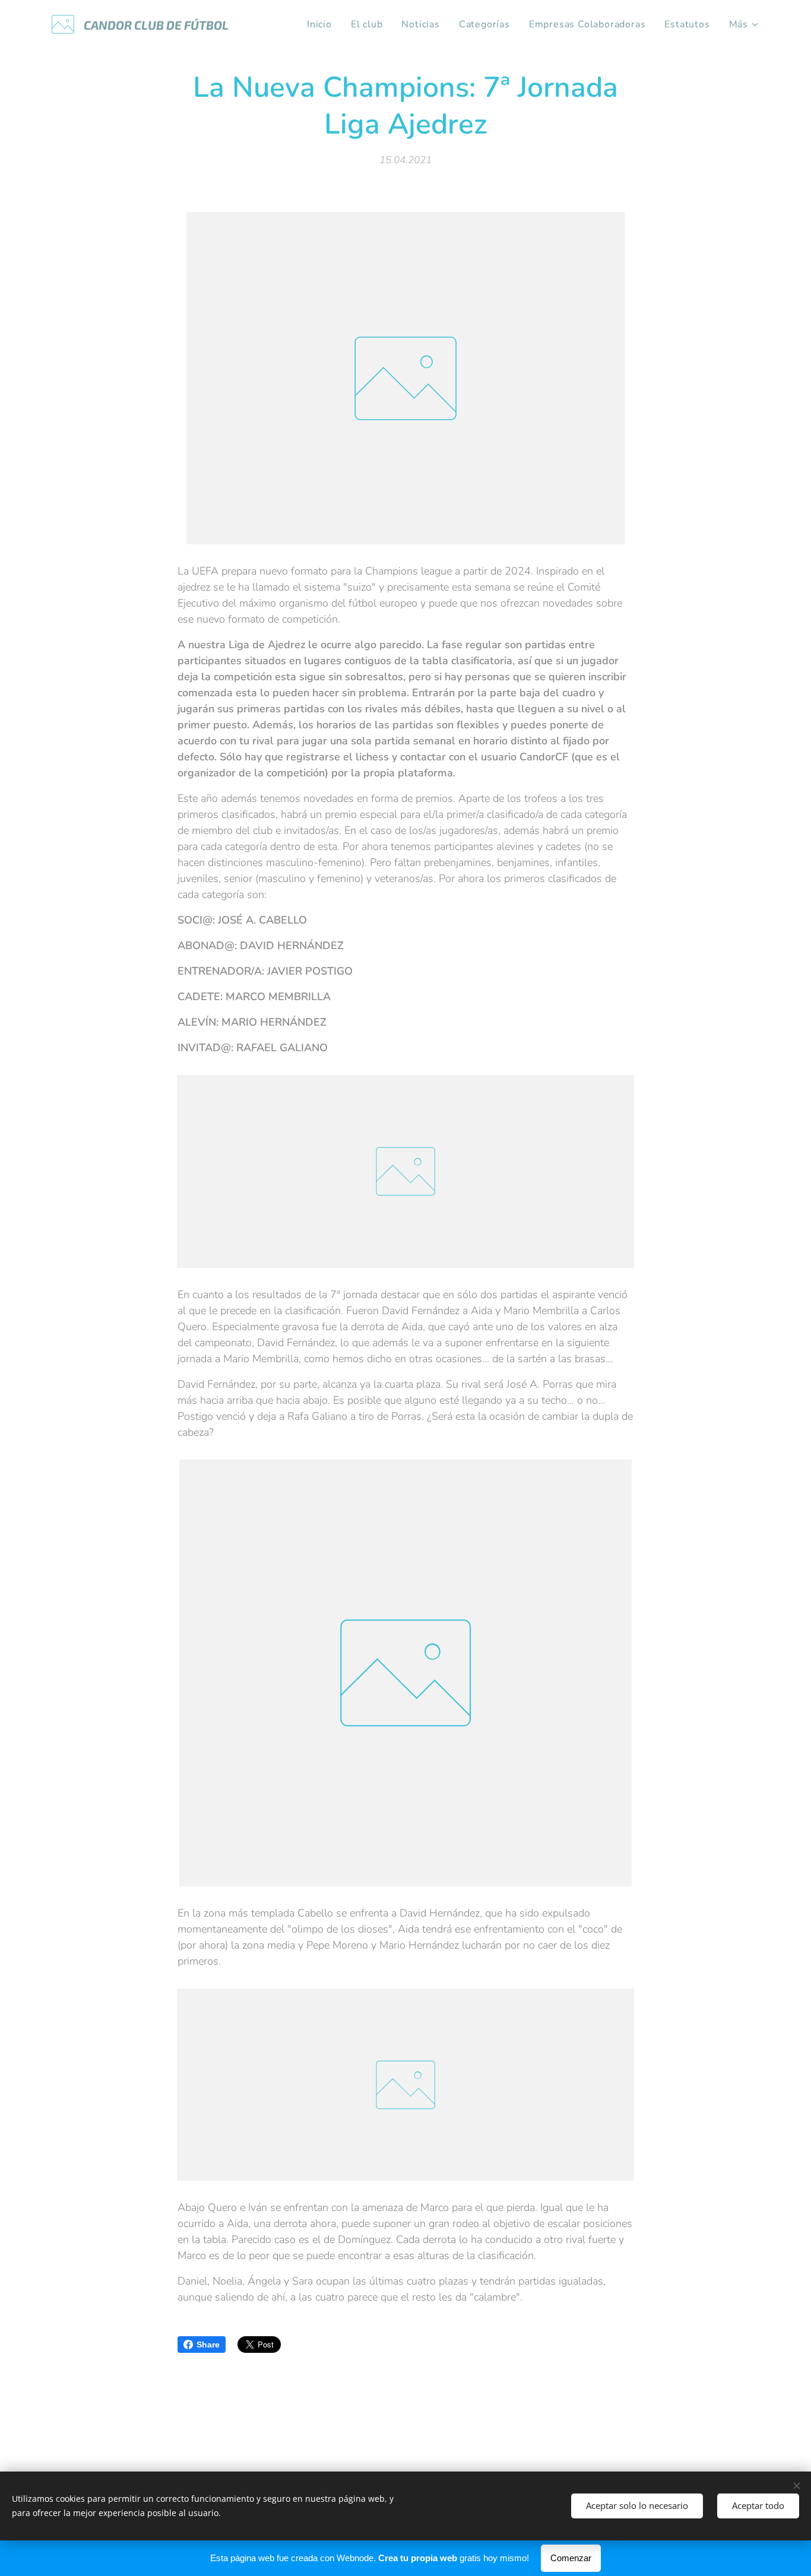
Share (208, 2345)
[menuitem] (323, 24)
